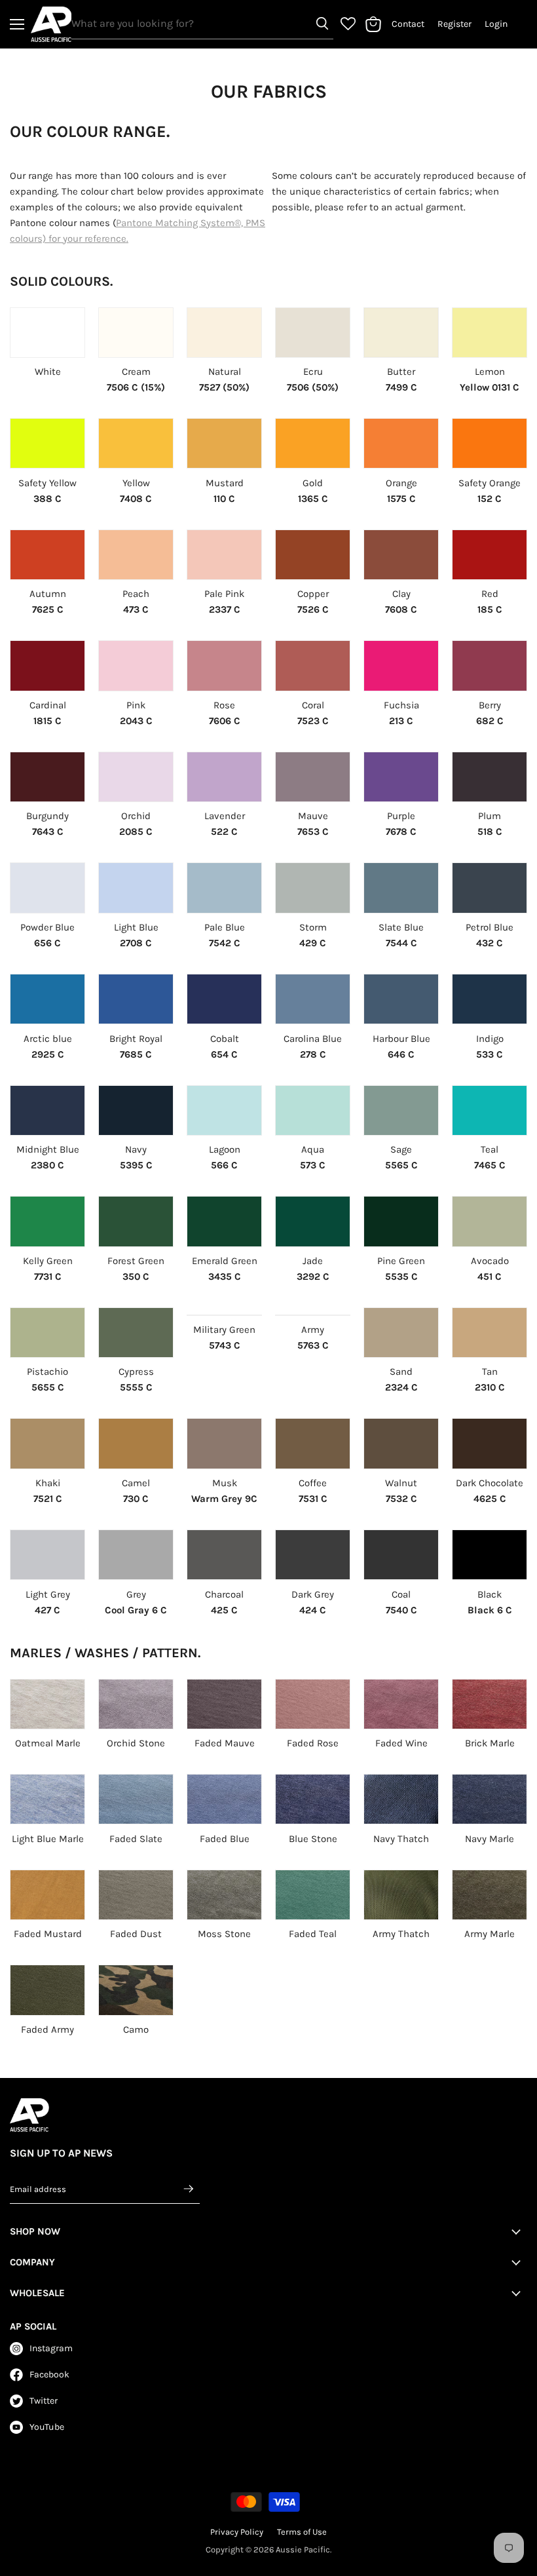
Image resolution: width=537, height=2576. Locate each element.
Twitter (44, 2401)
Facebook (49, 2374)
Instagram (51, 2348)
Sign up (189, 2189)
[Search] (322, 24)
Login (496, 24)
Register (454, 24)
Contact (408, 24)
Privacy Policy (237, 2532)
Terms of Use (302, 2532)
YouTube (47, 2427)
